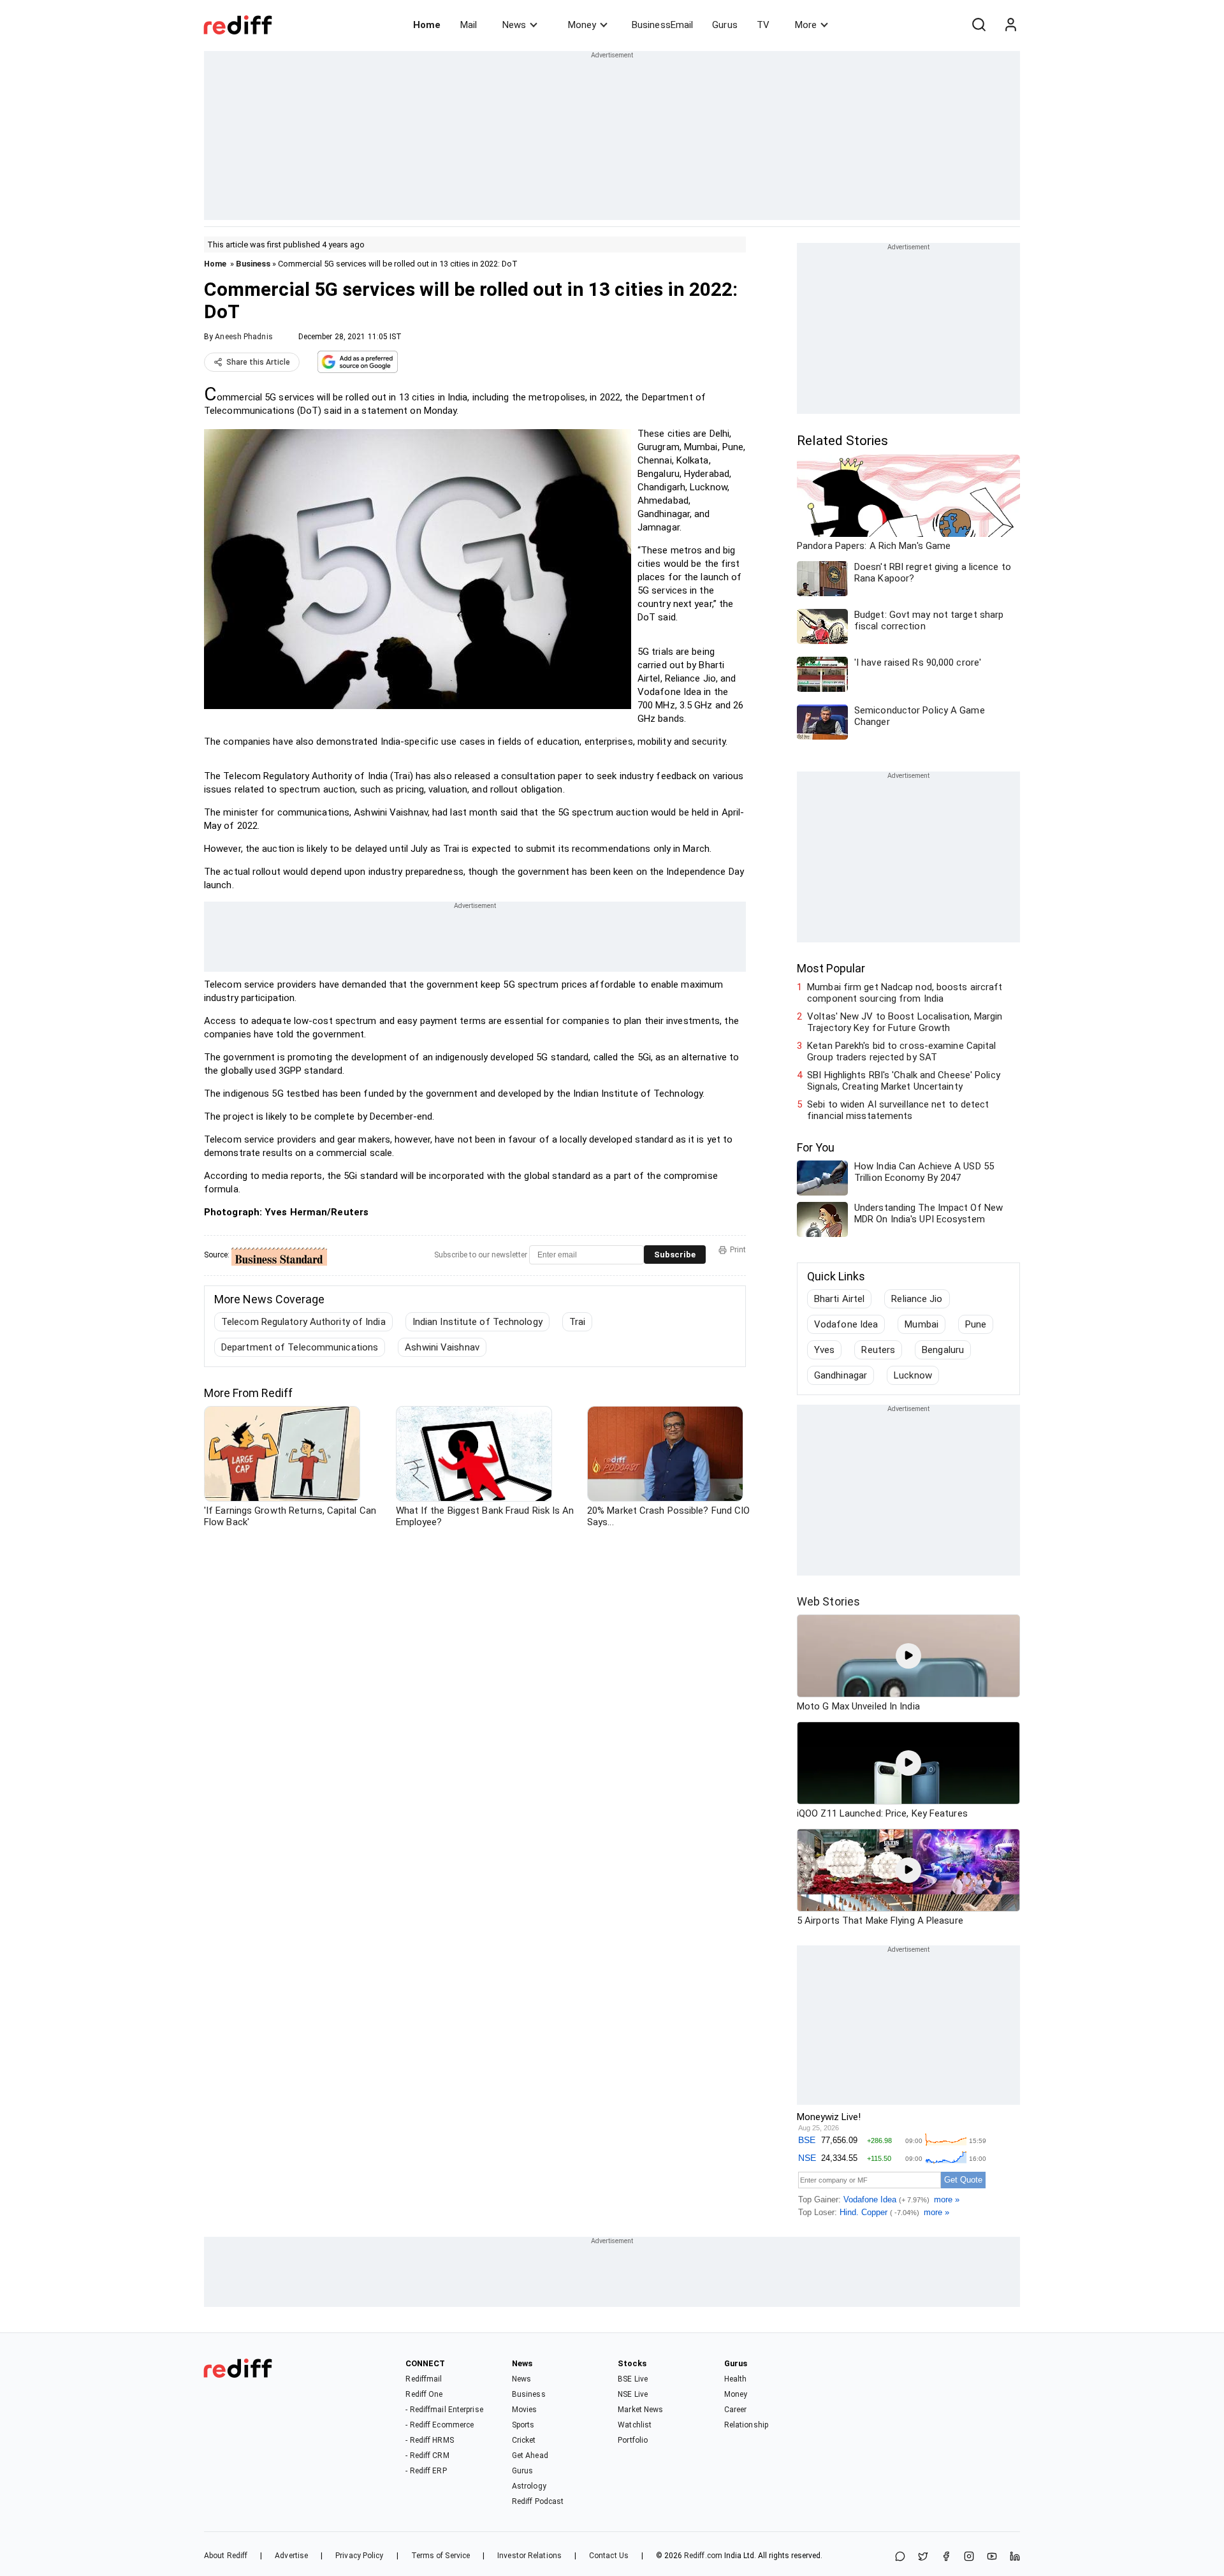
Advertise (291, 2556)
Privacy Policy (359, 2556)
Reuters (878, 1350)
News (514, 25)
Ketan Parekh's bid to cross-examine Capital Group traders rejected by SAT (901, 1051)
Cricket (524, 2440)
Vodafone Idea (846, 1324)
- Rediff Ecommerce (440, 2425)
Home (427, 25)
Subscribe (675, 1255)
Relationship (746, 2425)
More (806, 25)
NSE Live (633, 2394)
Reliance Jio (917, 1299)
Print (738, 1250)
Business (253, 264)
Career (736, 2410)
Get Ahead (530, 2455)
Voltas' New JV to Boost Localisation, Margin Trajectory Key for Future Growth (905, 1022)
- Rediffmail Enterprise (444, 2410)
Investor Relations (529, 2556)
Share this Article (258, 362)
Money (582, 25)
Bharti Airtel (839, 1299)
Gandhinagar (841, 1375)
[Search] (979, 25)
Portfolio (633, 2440)
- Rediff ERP (426, 2471)
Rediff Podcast (538, 2501)
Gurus (725, 25)
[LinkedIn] (1015, 2557)
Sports (523, 2425)
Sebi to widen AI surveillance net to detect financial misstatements (898, 1110)
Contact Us (609, 2556)
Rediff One (424, 2394)
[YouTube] (992, 2557)
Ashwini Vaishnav (442, 1347)
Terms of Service (441, 2556)
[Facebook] (946, 2557)
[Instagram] (969, 2557)
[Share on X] (923, 2557)
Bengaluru (943, 1350)
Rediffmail (424, 2379)
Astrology (529, 2486)
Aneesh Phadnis (244, 337)
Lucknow (913, 1375)
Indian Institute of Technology (477, 1322)
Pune (976, 1324)
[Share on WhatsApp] (900, 2557)
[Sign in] (1010, 25)
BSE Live (633, 2379)
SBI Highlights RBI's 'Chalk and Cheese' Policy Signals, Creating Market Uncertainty (904, 1081)
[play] (908, 1656)
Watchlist (635, 2425)
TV (763, 25)
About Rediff (226, 2556)
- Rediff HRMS (429, 2440)
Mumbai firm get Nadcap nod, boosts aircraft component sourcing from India (905, 993)
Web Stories (828, 1601)
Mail (469, 25)
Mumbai (922, 1324)
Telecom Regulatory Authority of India (303, 1322)
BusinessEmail (662, 25)
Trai (577, 1322)
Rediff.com (703, 2556)
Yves (824, 1350)
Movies (525, 2410)
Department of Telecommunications (300, 1347)
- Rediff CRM (427, 2455)
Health (736, 2379)
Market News (640, 2410)
